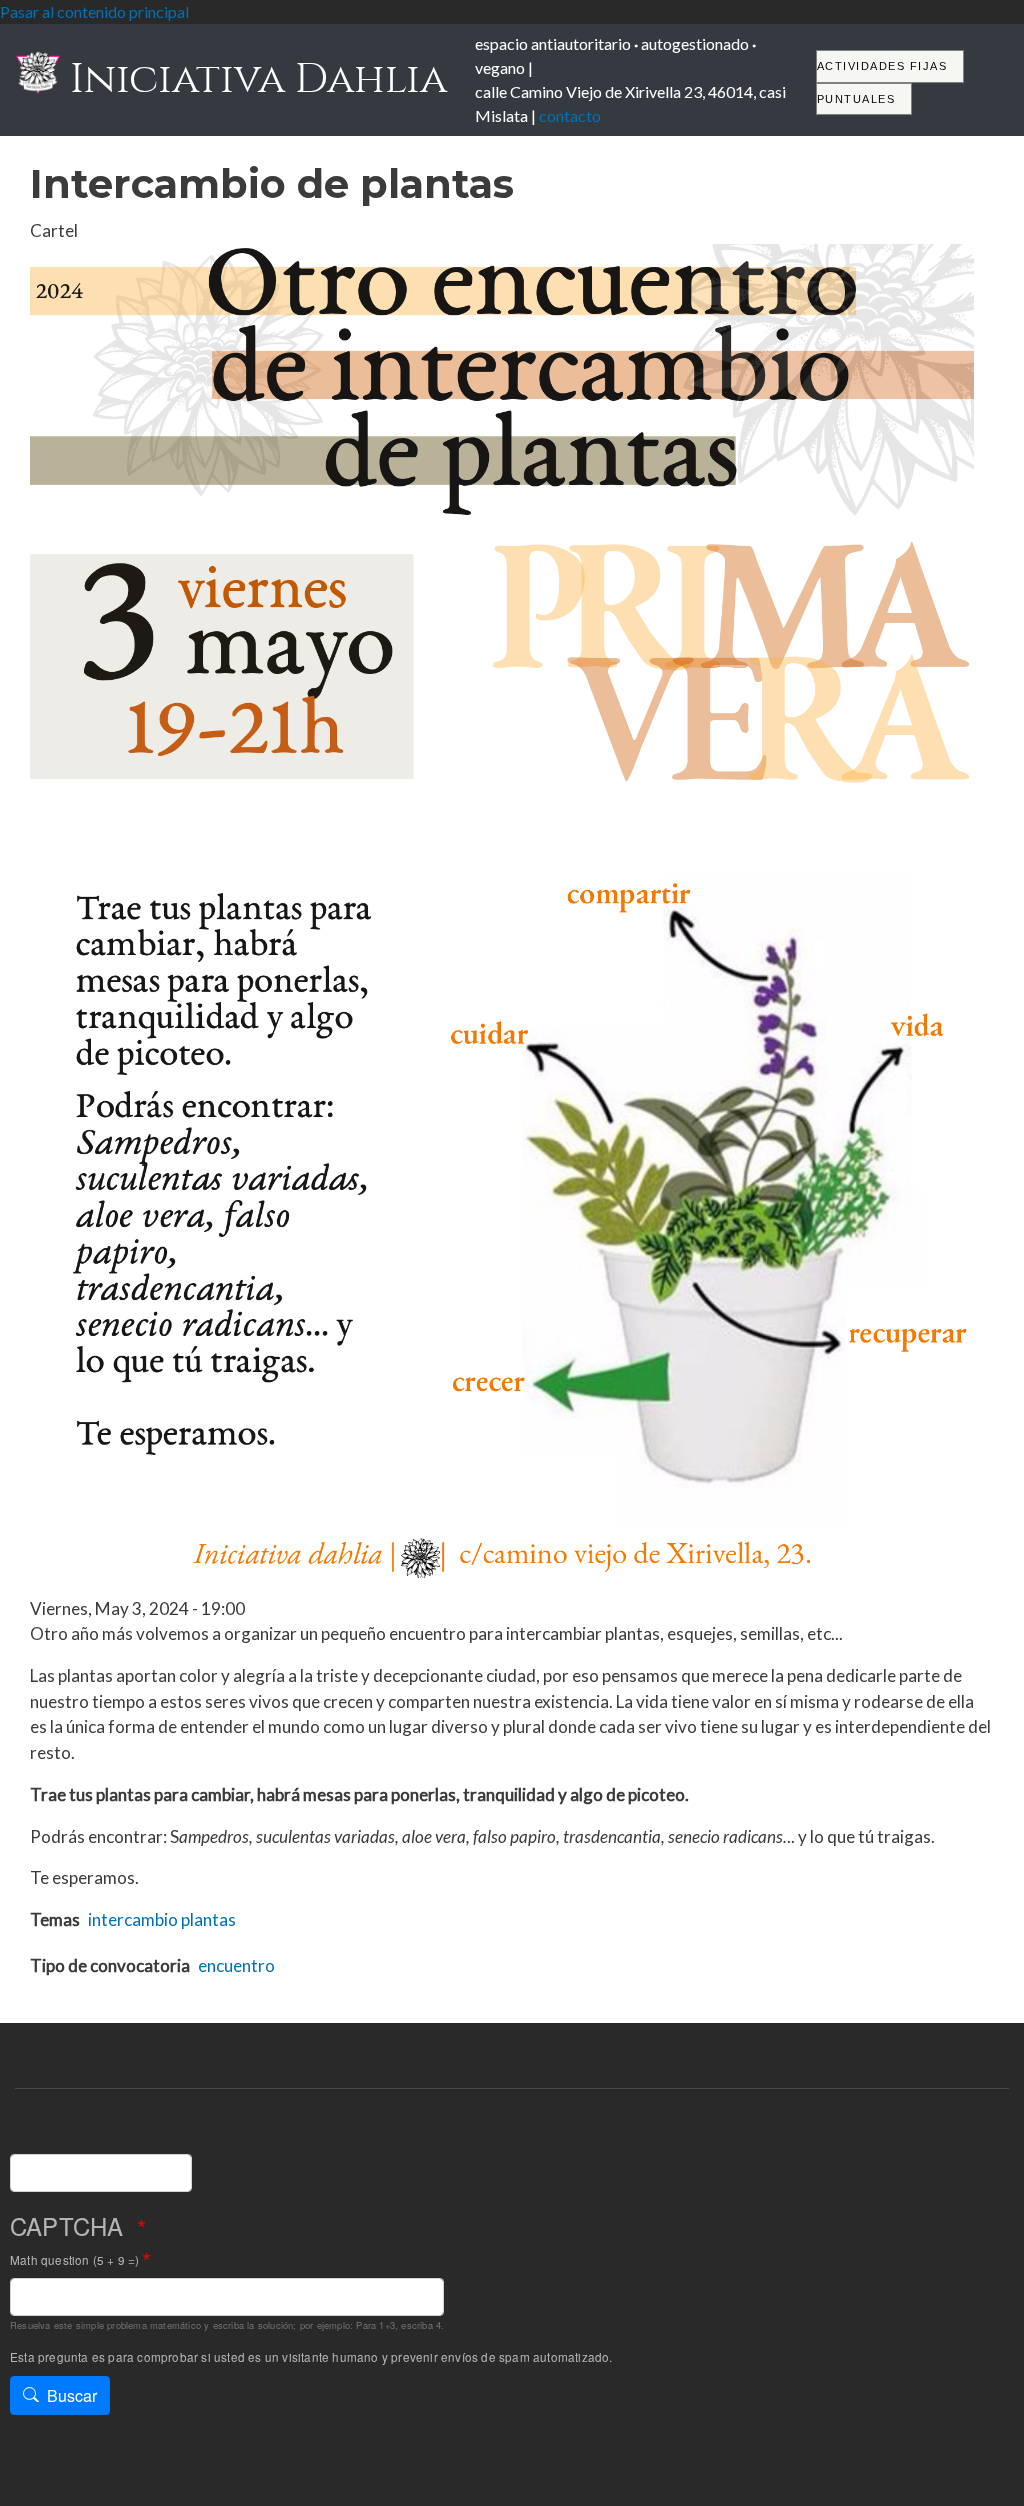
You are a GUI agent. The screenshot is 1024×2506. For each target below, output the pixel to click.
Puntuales (856, 99)
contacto (570, 115)
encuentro (236, 1965)
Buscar (72, 2395)
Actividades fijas (882, 66)
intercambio (133, 1919)
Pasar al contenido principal (94, 11)
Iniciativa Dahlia (253, 79)
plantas (208, 1919)
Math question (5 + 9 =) (75, 2260)
